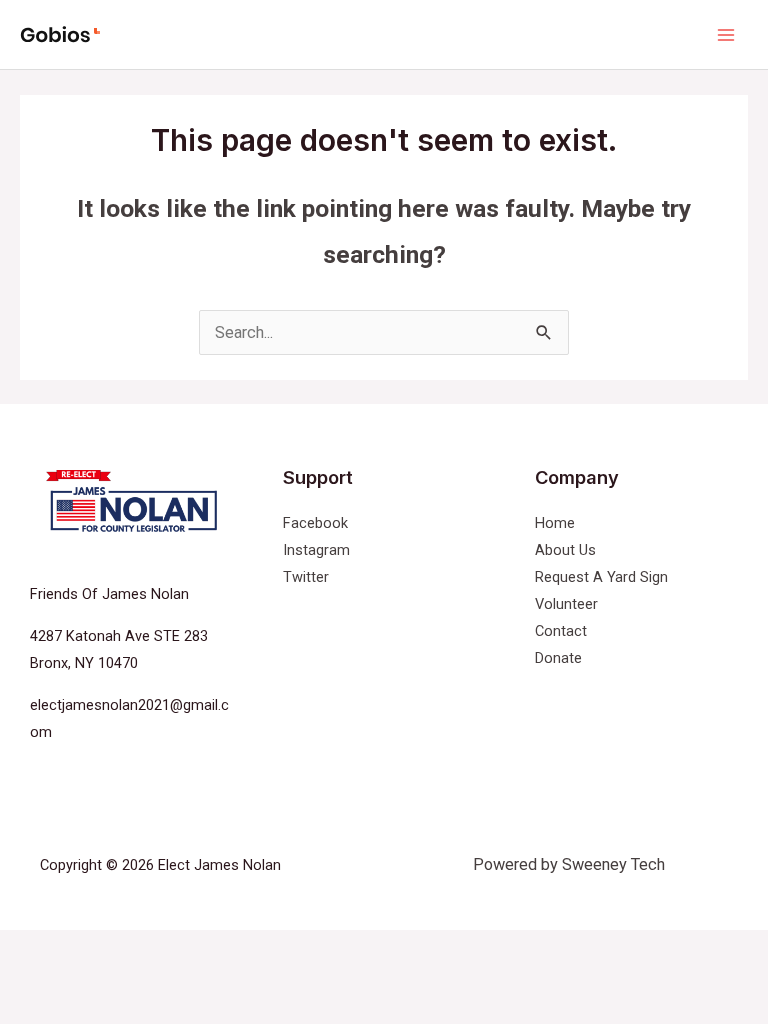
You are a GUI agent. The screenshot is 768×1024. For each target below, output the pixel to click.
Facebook (315, 523)
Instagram (316, 550)
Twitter (306, 577)
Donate (558, 658)
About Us (565, 550)
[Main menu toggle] (725, 34)
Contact (561, 631)
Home (555, 523)
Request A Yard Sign (601, 577)
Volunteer (566, 604)
